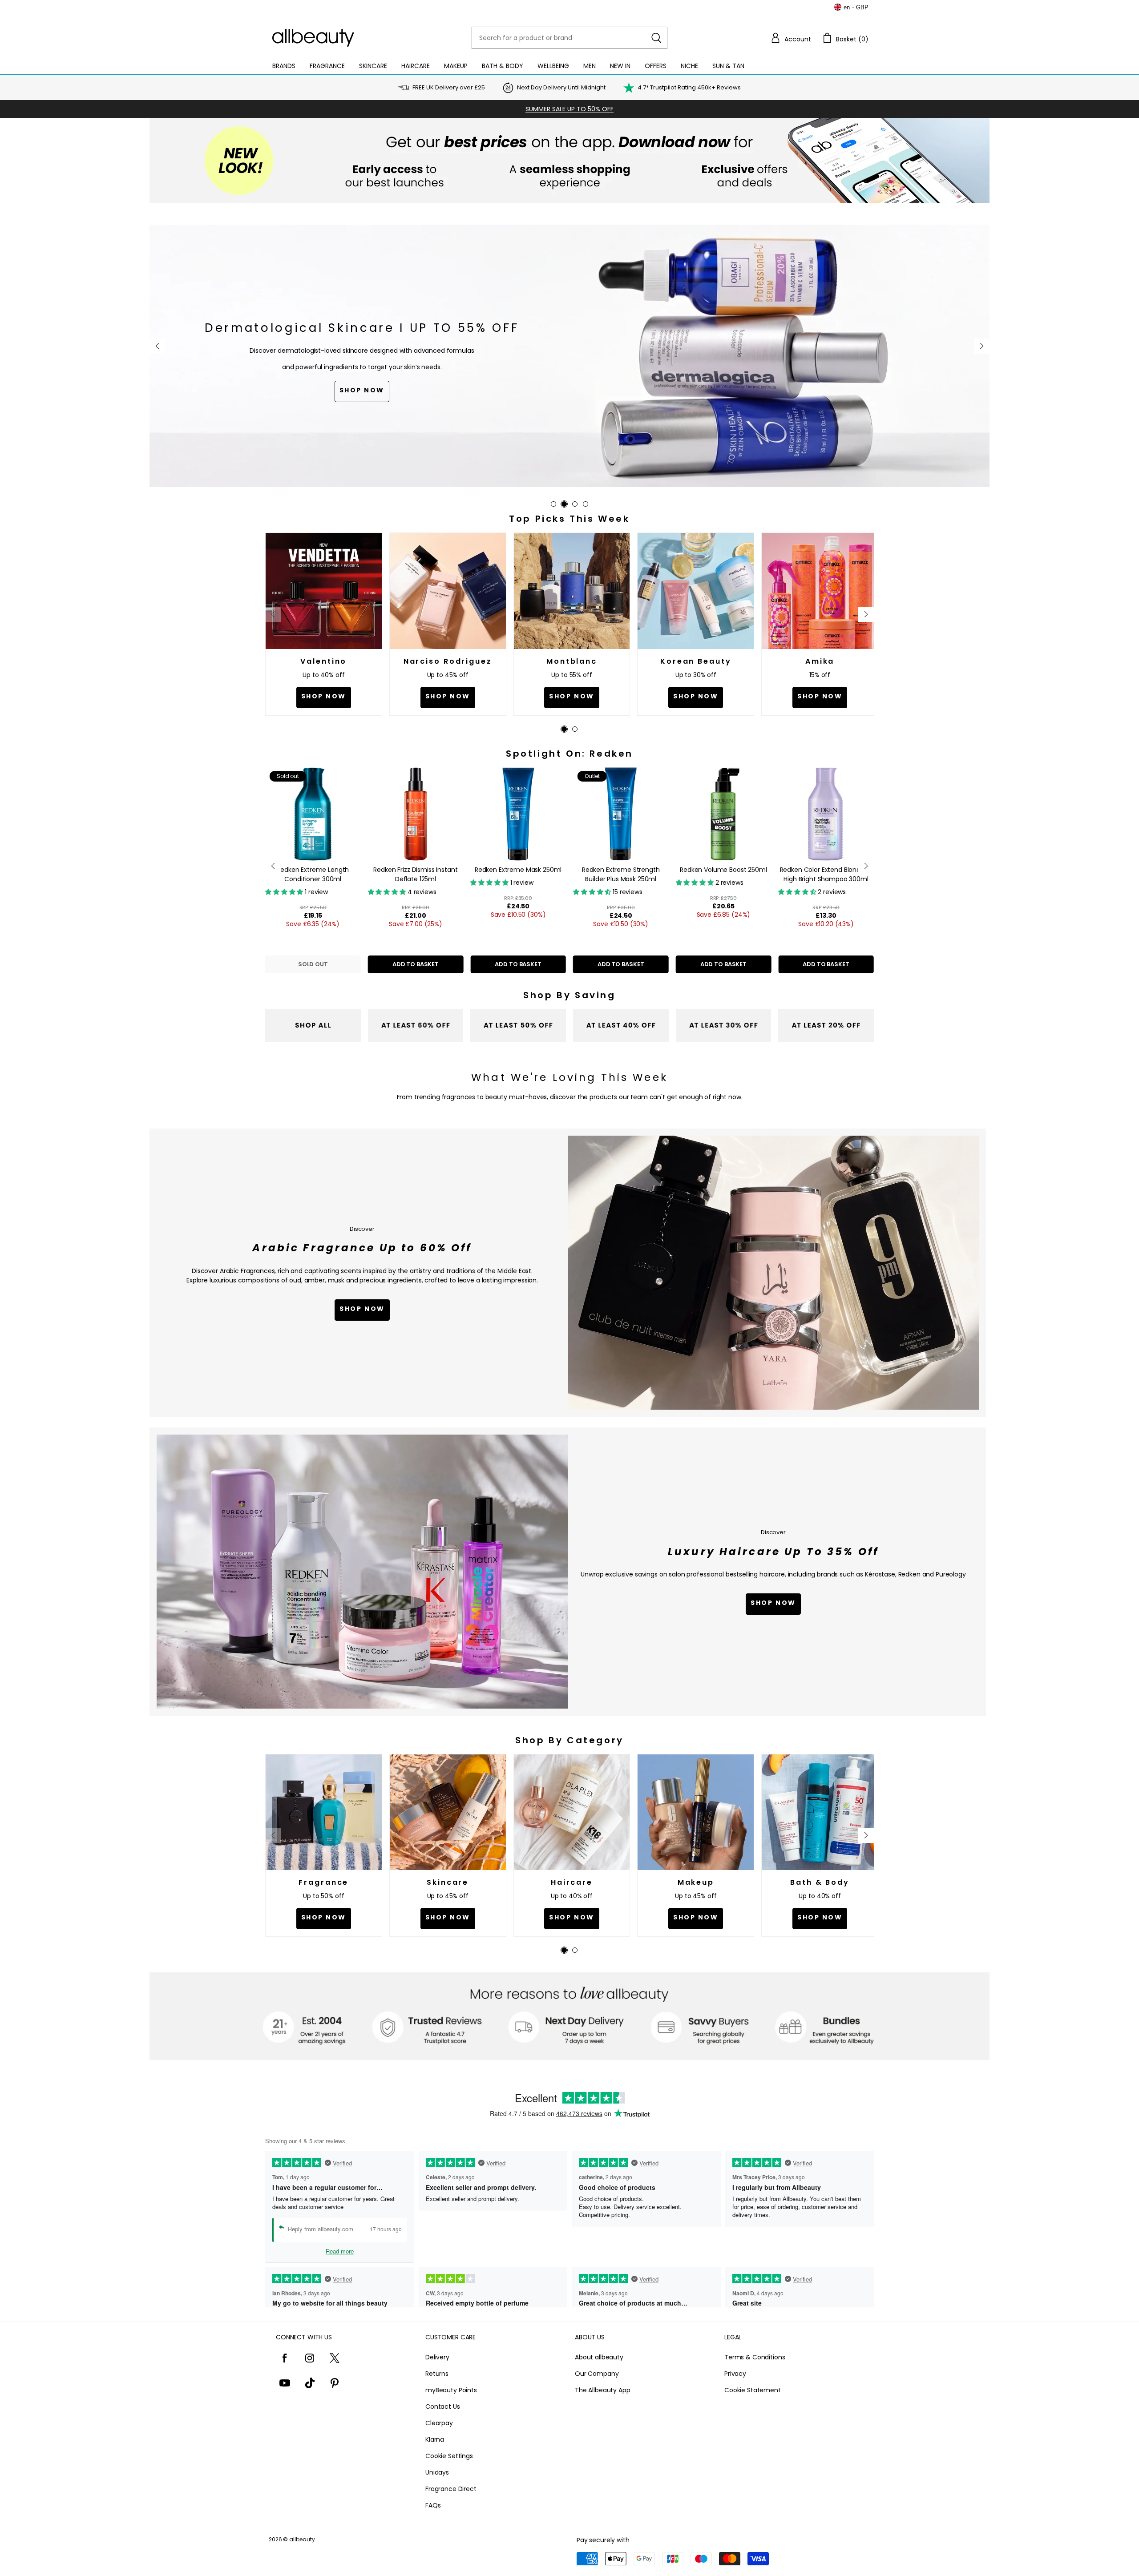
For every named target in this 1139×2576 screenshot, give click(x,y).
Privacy (735, 2374)
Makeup (456, 66)
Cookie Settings (449, 2456)
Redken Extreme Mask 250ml (518, 870)
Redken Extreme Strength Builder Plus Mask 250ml (621, 874)
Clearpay (439, 2423)
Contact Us (443, 2407)
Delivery (437, 2357)
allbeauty (302, 2539)
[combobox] (569, 38)
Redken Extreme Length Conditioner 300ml (313, 874)
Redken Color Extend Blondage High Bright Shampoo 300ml (826, 874)
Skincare (373, 66)
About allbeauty (599, 2357)
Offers (656, 66)
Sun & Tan (728, 66)
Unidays (437, 2472)
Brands (284, 66)
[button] (791, 38)
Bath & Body (503, 66)
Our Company (597, 2374)
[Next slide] (982, 346)
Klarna (435, 2439)
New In (620, 66)
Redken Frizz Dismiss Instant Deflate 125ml (415, 874)
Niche (689, 66)
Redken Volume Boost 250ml (723, 870)
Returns (437, 2374)
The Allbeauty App (603, 2390)
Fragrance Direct (451, 2489)
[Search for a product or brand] (656, 38)
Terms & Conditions (755, 2357)
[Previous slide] (157, 346)
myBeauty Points (451, 2390)
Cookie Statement (753, 2390)
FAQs (433, 2505)
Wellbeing (553, 66)
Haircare (416, 66)
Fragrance (327, 66)
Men (590, 66)
